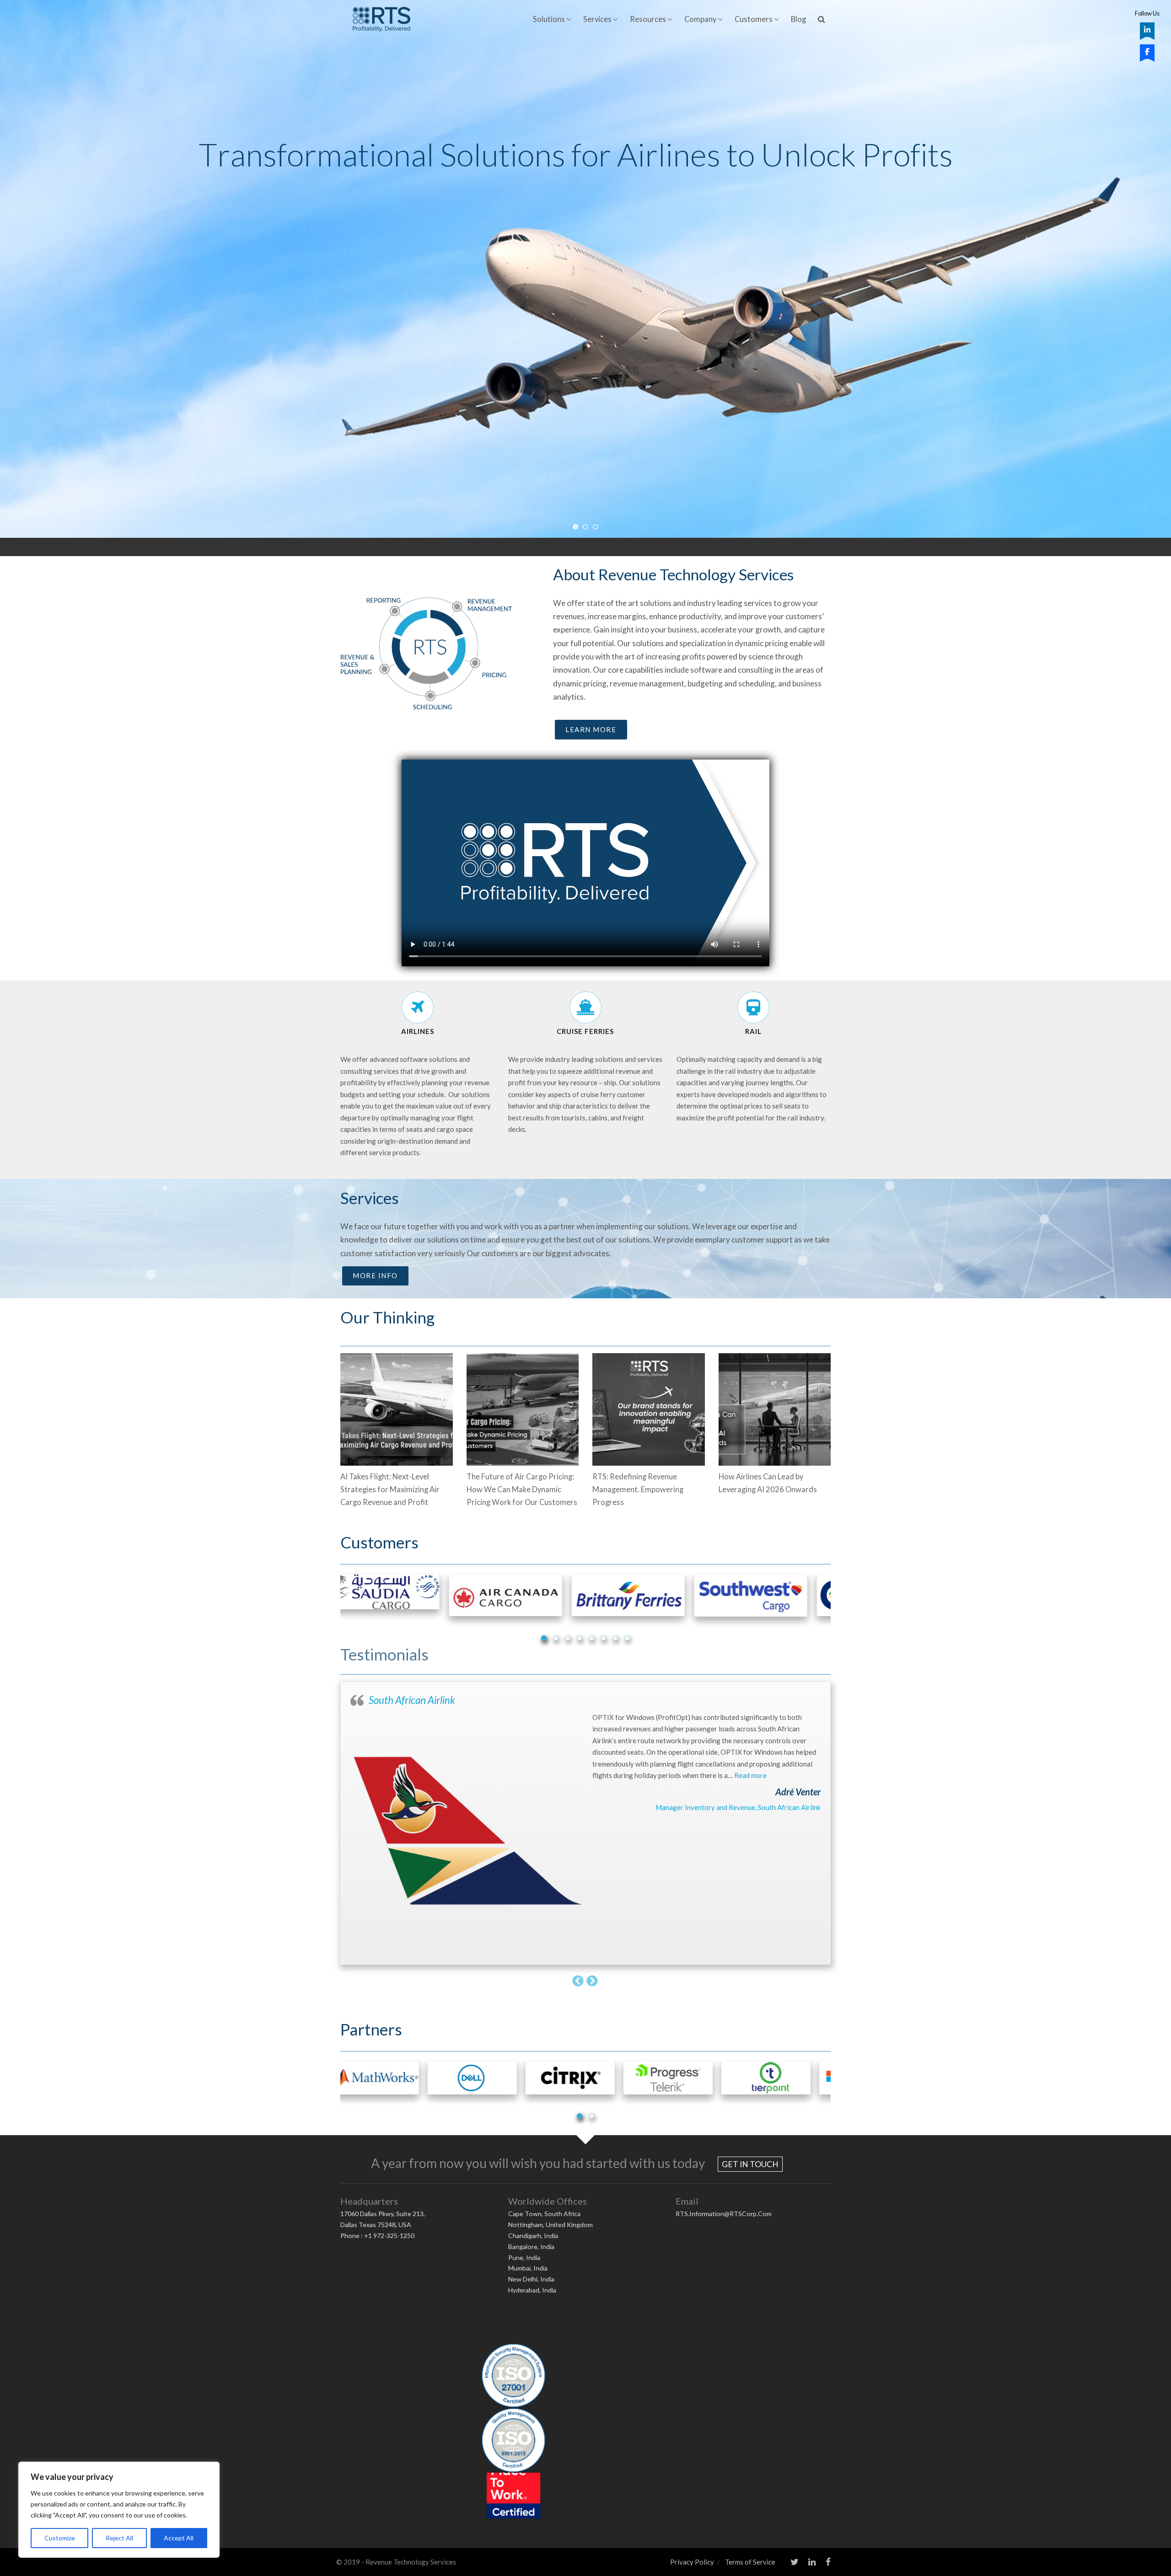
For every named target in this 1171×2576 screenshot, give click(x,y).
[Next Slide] (593, 1980)
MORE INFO (375, 1275)
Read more (620, 1775)
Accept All (179, 2538)
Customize (60, 2538)
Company (700, 19)
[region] (119, 2510)
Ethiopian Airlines (405, 1700)
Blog (798, 19)
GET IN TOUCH (750, 2164)
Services (597, 19)
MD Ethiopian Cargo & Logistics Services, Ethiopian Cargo (732, 1807)
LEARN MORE (591, 729)
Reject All (119, 2538)
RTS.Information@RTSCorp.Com (724, 2214)
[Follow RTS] (1147, 30)
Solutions (549, 19)
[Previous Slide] (578, 1980)
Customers (754, 19)
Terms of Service (750, 2562)
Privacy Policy (692, 2562)
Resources (648, 19)
